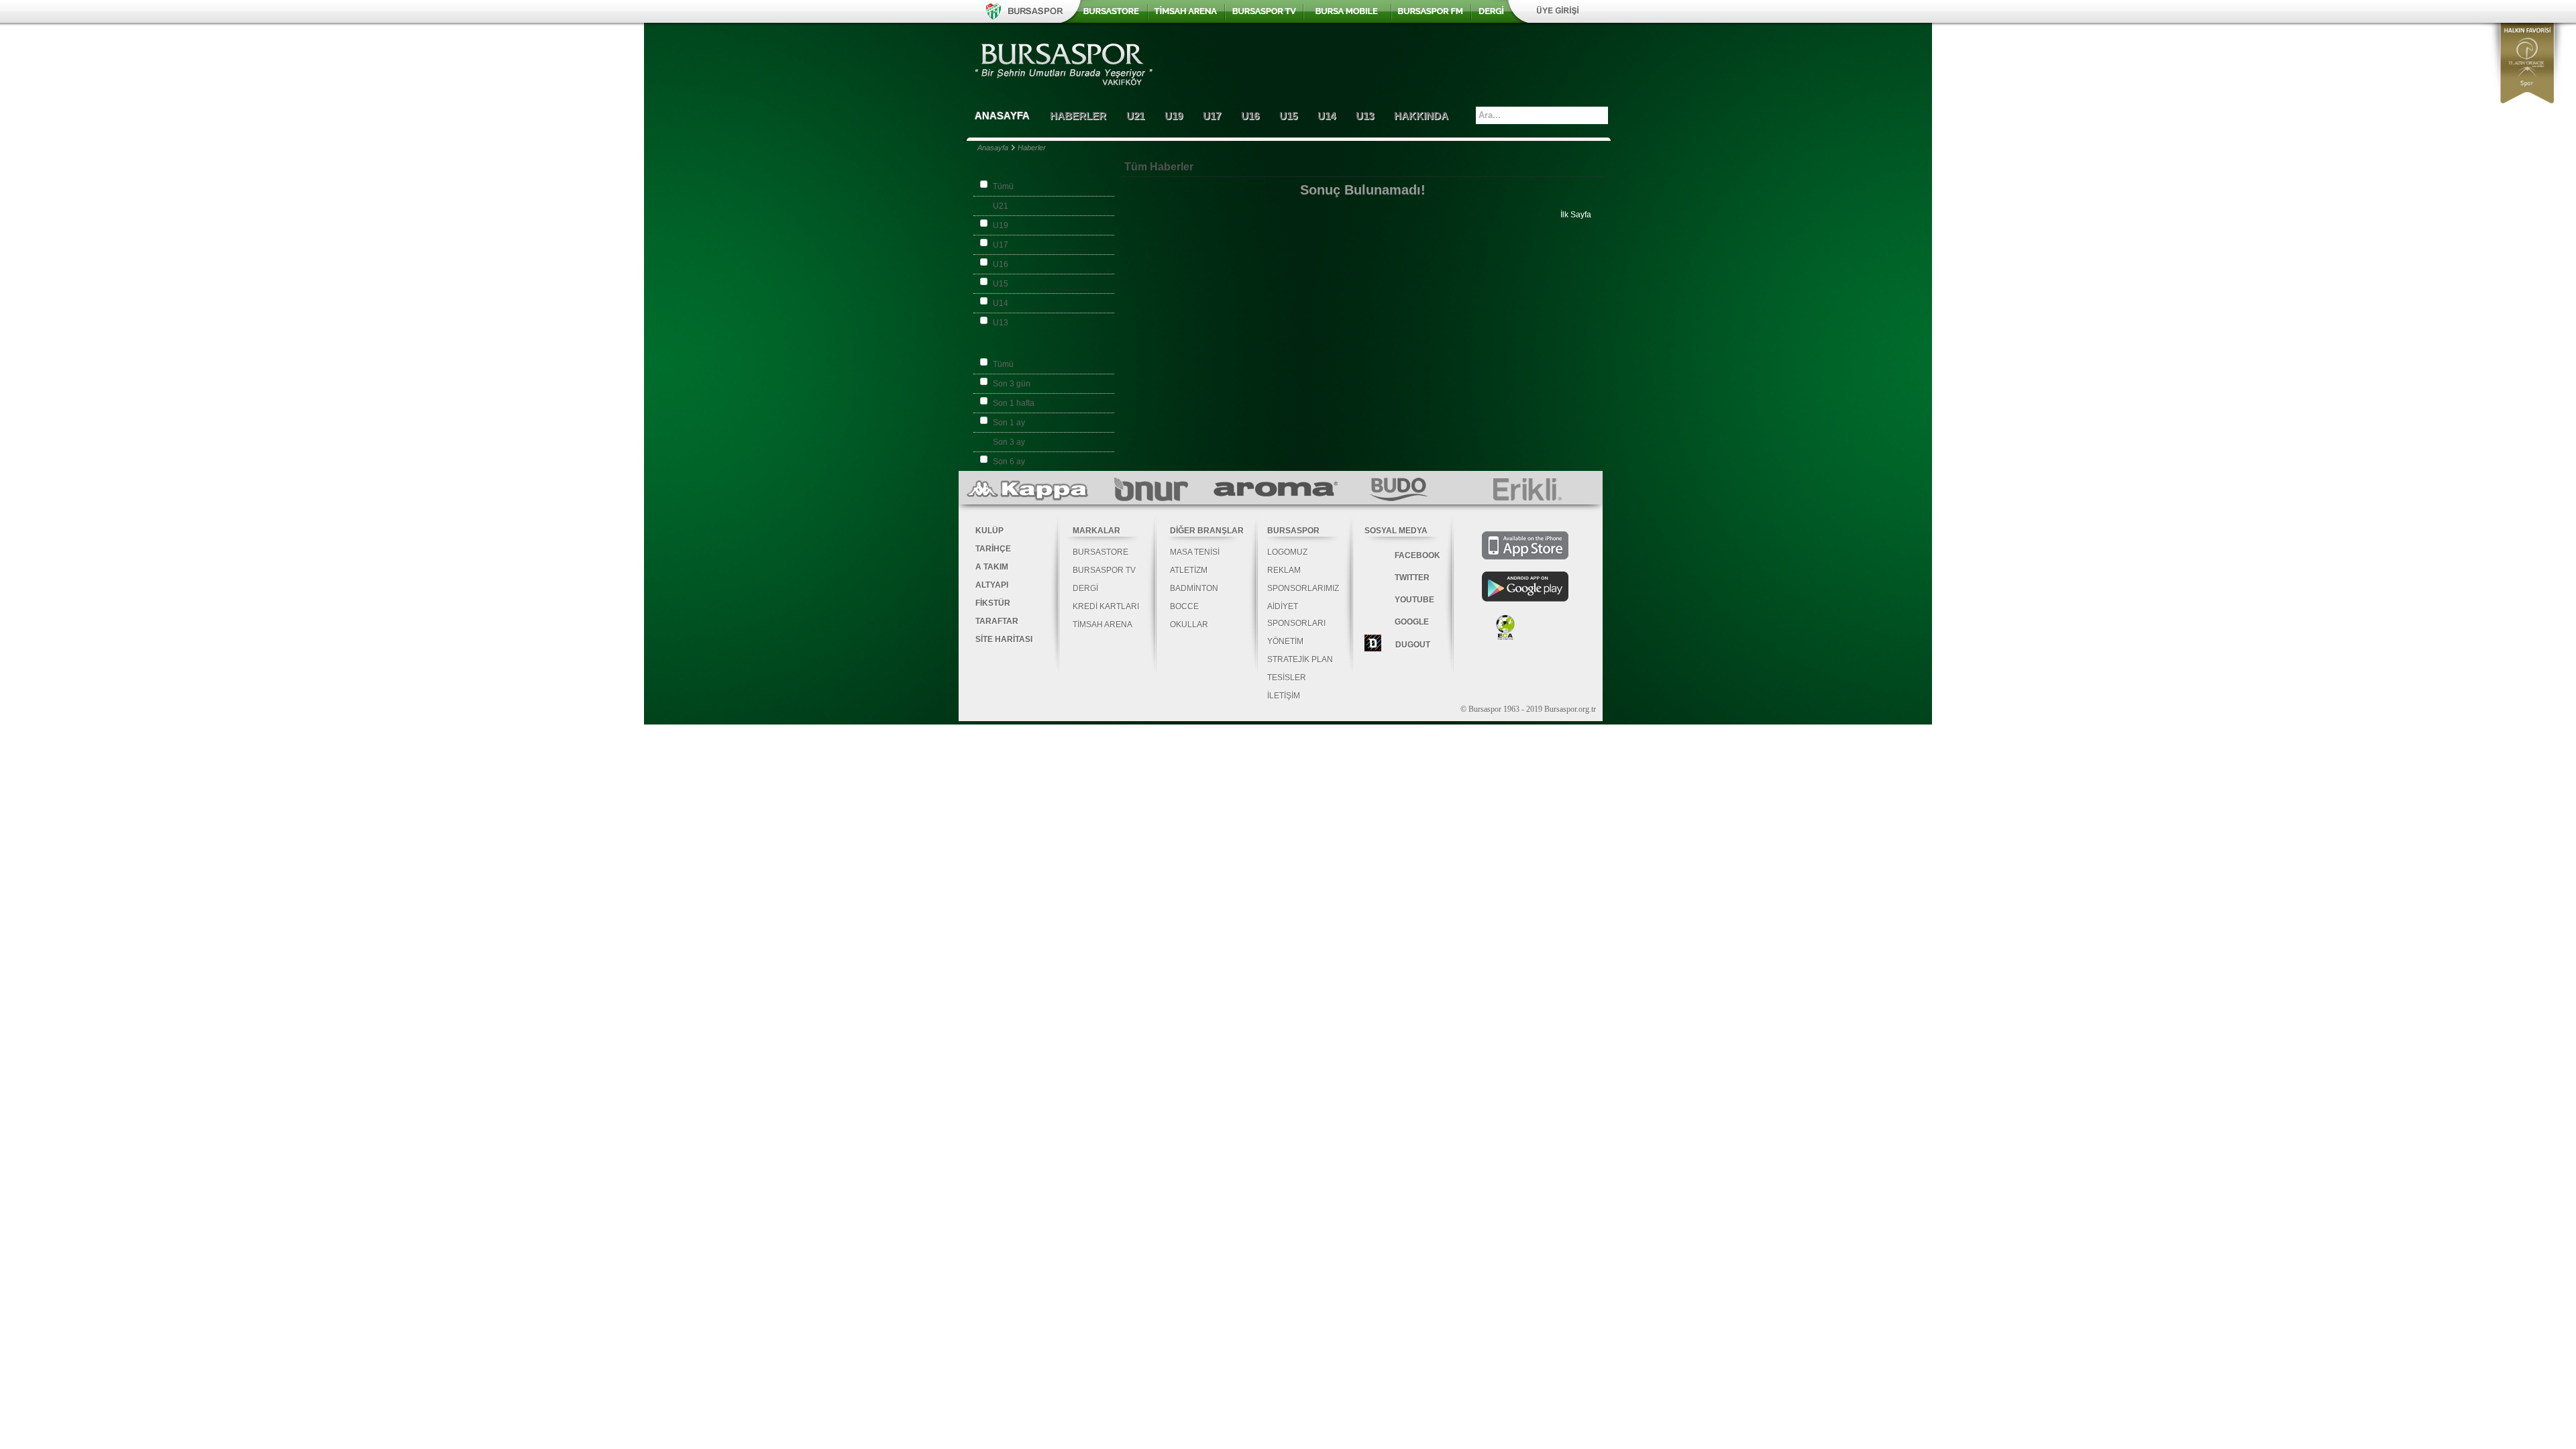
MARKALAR (1096, 531)
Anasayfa (993, 148)
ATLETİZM (1189, 570)
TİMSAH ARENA (1103, 625)
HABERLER (1078, 116)
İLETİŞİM (1284, 696)
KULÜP (989, 531)
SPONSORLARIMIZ (1303, 588)
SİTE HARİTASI (1004, 639)
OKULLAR (1189, 625)
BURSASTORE (1101, 552)
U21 (1001, 206)
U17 (1001, 245)
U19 (1001, 225)
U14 (1001, 303)
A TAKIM (992, 567)
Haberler (1032, 148)
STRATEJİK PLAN (1300, 659)
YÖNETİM (1285, 641)
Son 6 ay (1009, 462)
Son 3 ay (1009, 442)
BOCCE (1184, 606)
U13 (1001, 323)
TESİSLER (1287, 678)
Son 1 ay (1009, 423)
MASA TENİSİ (1195, 552)
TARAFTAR (997, 621)
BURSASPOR (1293, 531)
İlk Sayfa (1576, 215)
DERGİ (1085, 588)
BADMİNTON (1194, 588)
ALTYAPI (992, 585)
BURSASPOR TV (1104, 570)
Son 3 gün (1012, 384)
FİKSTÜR (993, 603)
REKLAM (1284, 570)
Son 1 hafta (1014, 403)
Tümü (1003, 186)
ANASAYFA (1002, 116)
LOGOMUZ (1287, 552)
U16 (1001, 264)
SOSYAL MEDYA (1396, 531)
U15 (1001, 284)
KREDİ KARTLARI (1106, 606)
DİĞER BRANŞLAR (1207, 531)
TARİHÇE (993, 549)
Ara (1599, 115)
